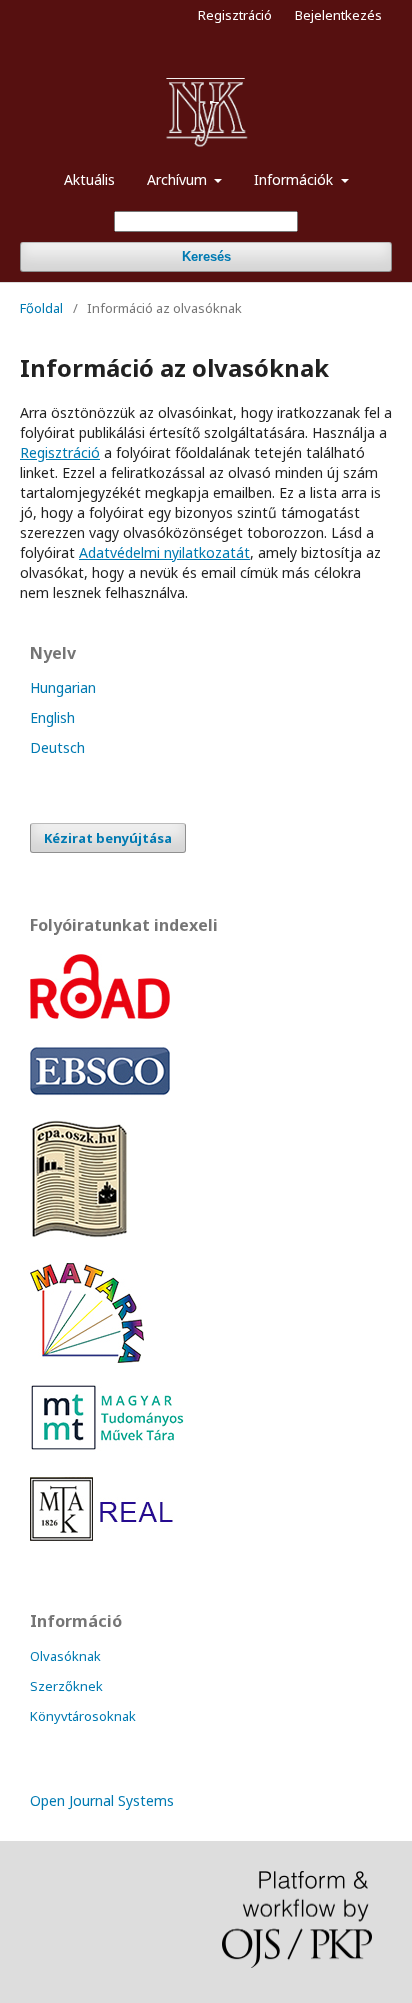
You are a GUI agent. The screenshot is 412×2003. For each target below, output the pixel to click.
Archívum (179, 179)
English (52, 717)
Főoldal (41, 308)
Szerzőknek (66, 1686)
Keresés (206, 256)
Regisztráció (235, 15)
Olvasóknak (65, 1656)
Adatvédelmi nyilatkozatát (164, 552)
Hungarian (63, 687)
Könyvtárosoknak (83, 1716)
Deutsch (57, 747)
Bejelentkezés (338, 15)
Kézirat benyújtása (108, 838)
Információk (295, 179)
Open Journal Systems (102, 1800)
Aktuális (89, 179)
